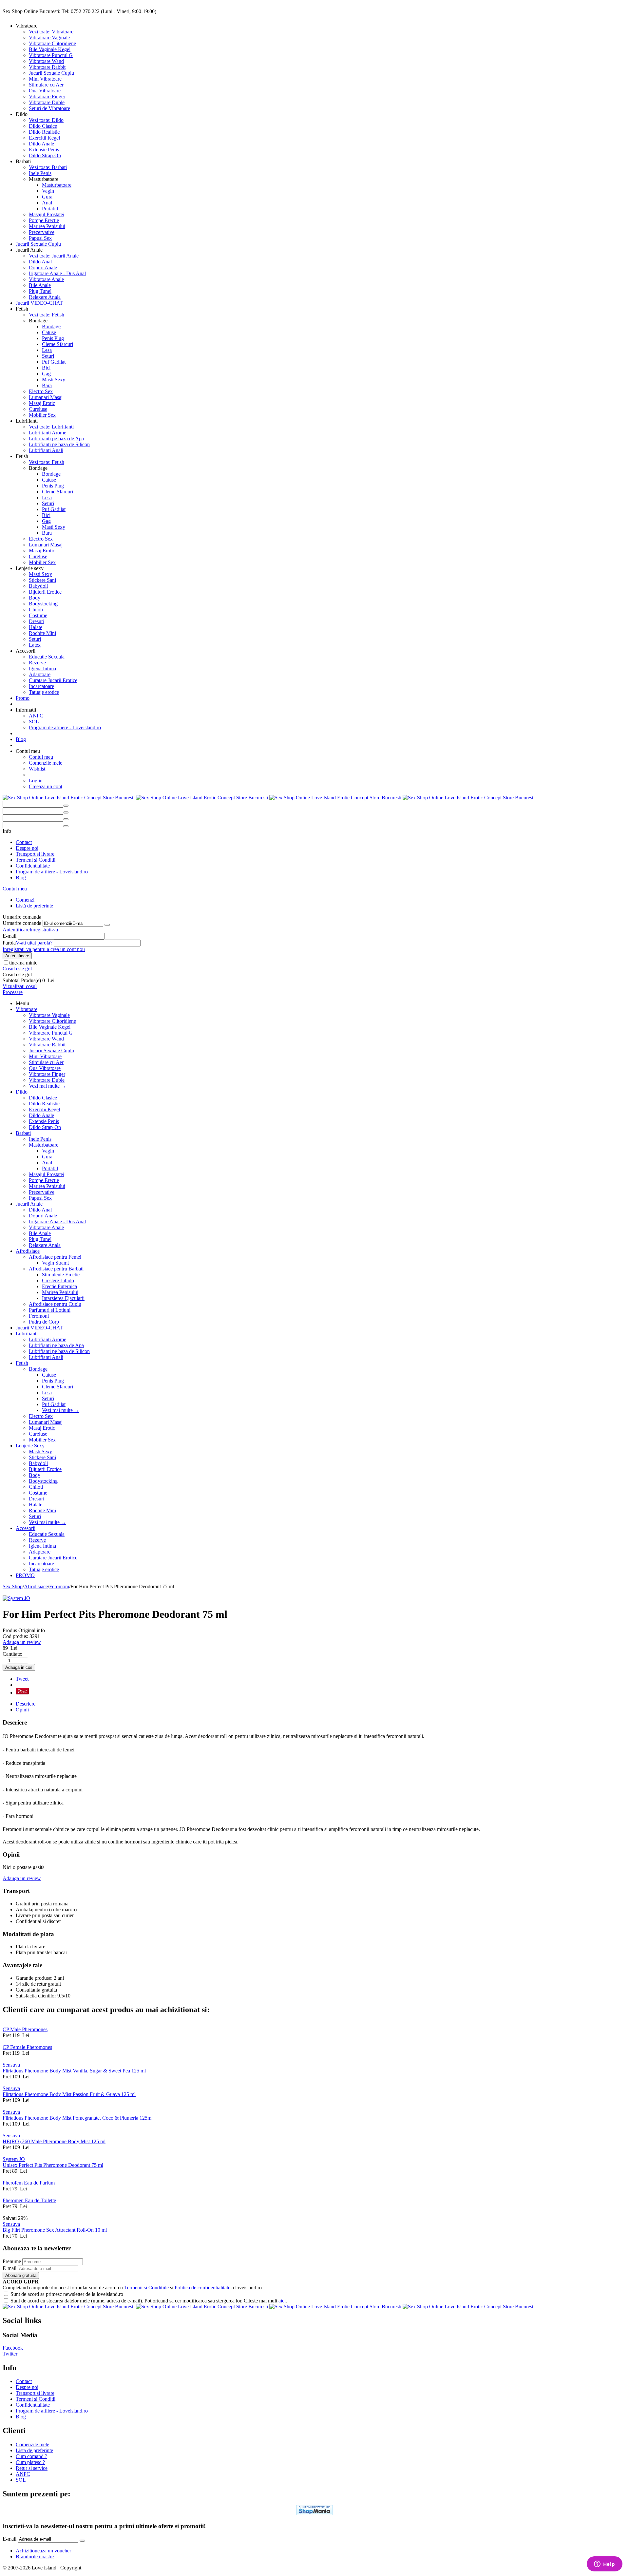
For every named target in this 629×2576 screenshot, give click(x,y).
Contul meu (41, 757)
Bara (47, 385)
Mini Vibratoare (45, 79)
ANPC (36, 716)
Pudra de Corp (44, 1322)
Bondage (51, 326)
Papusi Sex (40, 238)
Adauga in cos (19, 1667)
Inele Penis (40, 173)
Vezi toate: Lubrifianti (51, 427)
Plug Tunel (40, 291)
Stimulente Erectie (61, 1275)
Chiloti (36, 610)
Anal (47, 203)
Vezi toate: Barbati (48, 167)
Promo (23, 698)
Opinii (22, 1710)
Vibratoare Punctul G (51, 55)
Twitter (10, 2354)
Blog (21, 739)
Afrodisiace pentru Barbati (56, 1269)
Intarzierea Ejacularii (63, 1298)
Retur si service (32, 2468)
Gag (46, 374)
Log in (36, 781)
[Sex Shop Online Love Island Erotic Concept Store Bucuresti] (269, 798)
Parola (9, 943)
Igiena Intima (42, 668)
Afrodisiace (28, 1251)
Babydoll (38, 586)
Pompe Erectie (44, 220)
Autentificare (16, 930)
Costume (38, 615)
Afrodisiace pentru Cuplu (55, 1304)
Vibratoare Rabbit (47, 67)
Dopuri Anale (43, 267)
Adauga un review (22, 1642)
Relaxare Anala (45, 297)
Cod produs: (15, 1636)
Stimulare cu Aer (46, 85)
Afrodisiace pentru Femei (55, 1257)
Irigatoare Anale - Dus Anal (57, 273)
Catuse (49, 332)
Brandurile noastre (35, 2557)
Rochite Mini (42, 633)
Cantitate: (12, 1654)
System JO (14, 2159)
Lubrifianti (27, 1334)
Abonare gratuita (21, 2275)
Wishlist (37, 769)
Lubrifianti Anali (46, 450)
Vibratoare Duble (47, 102)
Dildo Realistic (44, 132)
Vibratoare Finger (47, 96)
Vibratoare (27, 1009)
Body (35, 598)
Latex (35, 645)
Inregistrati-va (44, 930)
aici (282, 2301)
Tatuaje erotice (44, 692)
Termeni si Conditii (36, 860)
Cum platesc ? (30, 2462)
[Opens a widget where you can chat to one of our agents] (604, 2565)
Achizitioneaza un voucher (43, 2551)
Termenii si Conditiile (146, 2288)
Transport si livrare (35, 854)
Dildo (22, 1092)
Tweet (22, 1679)
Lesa (47, 350)
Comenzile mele (46, 763)
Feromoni (39, 1316)
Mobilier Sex (42, 415)
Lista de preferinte (34, 2450)
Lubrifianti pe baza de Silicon (59, 444)
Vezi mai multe (48, 1086)
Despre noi (27, 848)
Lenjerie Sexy (30, 1446)
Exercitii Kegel (44, 138)
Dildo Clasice (43, 126)
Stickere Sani (42, 580)
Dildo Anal (40, 262)
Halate (36, 627)
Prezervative (42, 232)
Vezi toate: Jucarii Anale (54, 256)
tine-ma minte (23, 963)
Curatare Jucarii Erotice (53, 680)
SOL (34, 722)
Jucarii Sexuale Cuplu (51, 73)
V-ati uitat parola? (34, 943)
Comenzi (25, 900)
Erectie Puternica (59, 1286)
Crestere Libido (58, 1280)
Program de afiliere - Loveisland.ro (65, 727)
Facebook (13, 2348)
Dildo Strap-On (45, 155)
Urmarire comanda (22, 923)
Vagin (48, 191)
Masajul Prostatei (47, 214)
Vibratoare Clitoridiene (52, 43)
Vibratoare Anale (46, 279)
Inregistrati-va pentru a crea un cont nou (44, 949)
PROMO (25, 1575)
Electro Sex (41, 391)
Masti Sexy (54, 380)
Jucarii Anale (29, 1204)
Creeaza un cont (46, 786)
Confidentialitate (33, 866)
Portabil (50, 209)
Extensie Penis (44, 150)
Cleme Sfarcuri (57, 344)
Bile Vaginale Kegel (50, 49)
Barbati (23, 1133)
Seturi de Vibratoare (49, 108)
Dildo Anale (41, 144)
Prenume (12, 2261)
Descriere (26, 1704)
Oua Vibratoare (45, 91)
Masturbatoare (57, 185)
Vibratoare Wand (46, 61)
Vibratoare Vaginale (49, 38)
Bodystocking (43, 604)
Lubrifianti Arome (48, 433)
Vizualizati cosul (20, 986)
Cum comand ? (31, 2456)
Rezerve (37, 663)
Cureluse (38, 409)
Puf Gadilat (54, 362)
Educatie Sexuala (47, 657)
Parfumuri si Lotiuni (50, 1310)
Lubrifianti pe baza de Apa (56, 439)
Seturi (48, 356)
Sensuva (11, 2065)
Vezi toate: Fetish (47, 315)
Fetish (22, 1363)
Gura (47, 197)
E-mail (10, 936)
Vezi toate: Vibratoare (51, 32)
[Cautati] (66, 806)
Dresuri (37, 621)
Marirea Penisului (47, 226)
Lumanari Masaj (46, 397)
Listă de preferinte (34, 906)
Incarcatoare (41, 686)
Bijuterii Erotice (45, 592)
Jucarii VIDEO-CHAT (39, 303)
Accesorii (26, 1528)
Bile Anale (40, 285)
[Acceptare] (107, 925)
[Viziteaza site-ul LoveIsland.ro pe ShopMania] (314, 2513)
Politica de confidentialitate (202, 2288)
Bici (46, 368)
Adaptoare (40, 674)
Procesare (13, 992)
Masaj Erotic (42, 403)
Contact (24, 842)
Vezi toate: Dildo (46, 120)
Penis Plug (53, 338)
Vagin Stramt (55, 1263)
